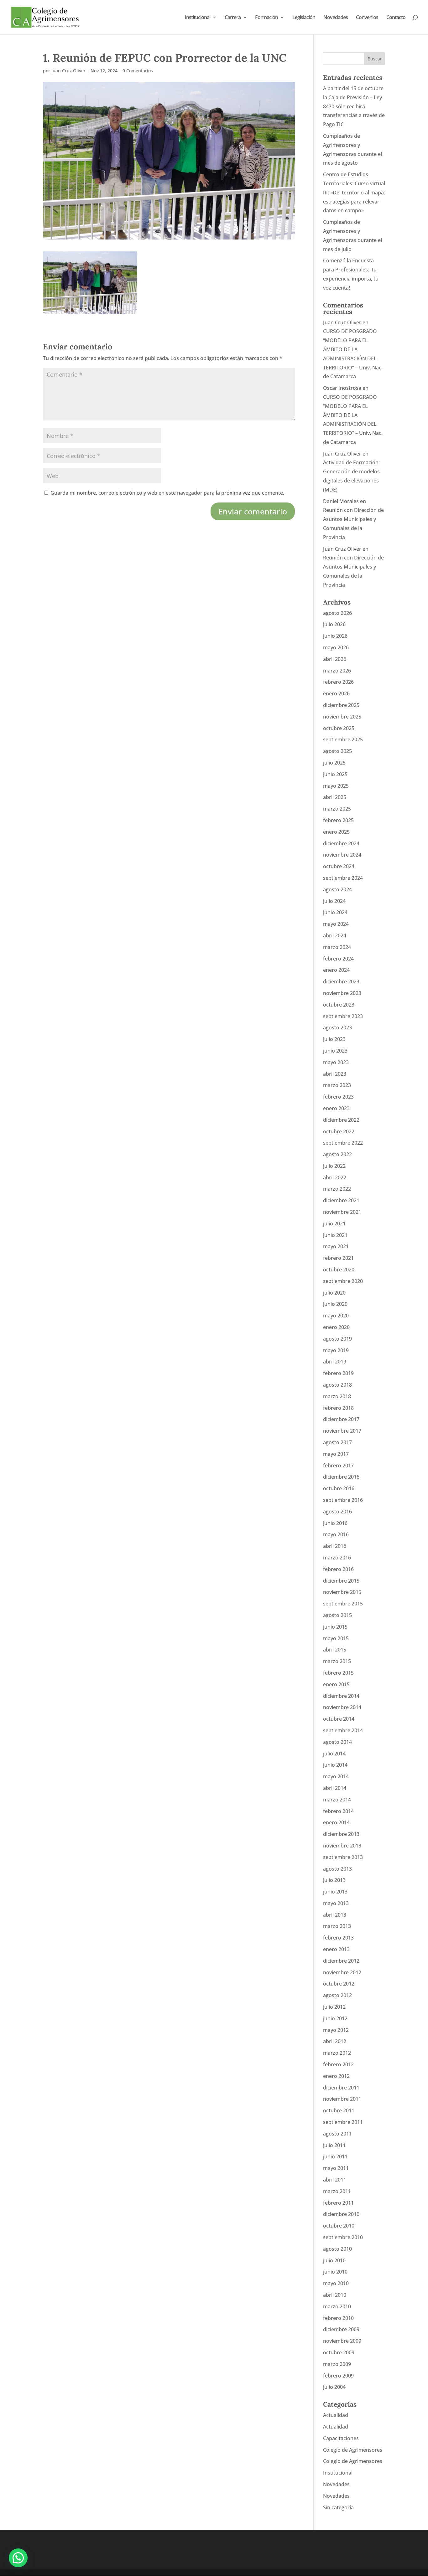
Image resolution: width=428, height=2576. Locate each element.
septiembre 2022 (343, 1143)
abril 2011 (335, 2180)
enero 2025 (336, 832)
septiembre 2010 (343, 2237)
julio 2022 (334, 1166)
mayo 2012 (336, 2030)
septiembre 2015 (343, 1604)
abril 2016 (335, 1546)
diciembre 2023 (341, 981)
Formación (266, 18)
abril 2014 (335, 1788)
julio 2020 (334, 1293)
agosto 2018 (337, 1385)
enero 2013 (336, 1949)
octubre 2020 (339, 1270)
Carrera (233, 18)
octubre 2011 (339, 2110)
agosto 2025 (337, 751)
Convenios (367, 18)
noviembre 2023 (342, 993)
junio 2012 (335, 2018)
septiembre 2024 (343, 878)
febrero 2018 (338, 1408)
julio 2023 (334, 1039)
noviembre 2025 (342, 717)
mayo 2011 (336, 2168)
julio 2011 (334, 2145)
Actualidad (336, 2415)
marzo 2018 (337, 1396)
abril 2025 (335, 797)
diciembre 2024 (341, 843)
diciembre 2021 (341, 1200)
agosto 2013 (337, 1869)
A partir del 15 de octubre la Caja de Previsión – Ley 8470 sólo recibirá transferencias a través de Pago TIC (354, 106)
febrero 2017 (338, 1466)
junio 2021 (335, 1235)
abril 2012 (335, 2041)
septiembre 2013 (343, 1857)
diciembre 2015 (341, 1581)
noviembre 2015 (342, 1592)
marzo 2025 (337, 809)
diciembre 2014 (341, 1696)
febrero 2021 (338, 1258)
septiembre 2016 (343, 1500)
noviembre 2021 (342, 1212)
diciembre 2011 (341, 2088)
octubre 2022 (339, 1131)
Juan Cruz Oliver (68, 71)
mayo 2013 (336, 1903)
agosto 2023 (337, 1028)
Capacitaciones (341, 2438)
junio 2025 (335, 774)
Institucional (198, 18)
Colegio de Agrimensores (353, 2450)
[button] (18, 2558)
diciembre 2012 (341, 1961)
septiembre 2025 (343, 739)
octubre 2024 (339, 866)
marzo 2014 (337, 1800)
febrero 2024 (338, 959)
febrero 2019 (338, 1373)
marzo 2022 (337, 1189)
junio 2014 (335, 1765)
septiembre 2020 (343, 1281)
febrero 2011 (338, 2203)
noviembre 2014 (342, 1707)
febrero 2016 (338, 1569)
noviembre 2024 (342, 855)
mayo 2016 (336, 1534)
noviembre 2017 (342, 1431)
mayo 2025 (336, 786)
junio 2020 (335, 1304)
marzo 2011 (337, 2191)
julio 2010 (334, 2260)
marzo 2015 (337, 1661)
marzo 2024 (337, 947)
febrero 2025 (338, 820)
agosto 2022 (337, 1154)
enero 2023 (336, 1108)
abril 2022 (335, 1177)
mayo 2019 (336, 1350)
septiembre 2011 (343, 2122)
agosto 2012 (337, 1995)
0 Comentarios (138, 71)
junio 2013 (335, 1892)
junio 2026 (335, 636)
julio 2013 (334, 1880)
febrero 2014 (338, 1811)
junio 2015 (335, 1627)
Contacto (396, 18)
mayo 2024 (336, 924)
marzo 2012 (337, 2053)
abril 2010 (335, 2295)
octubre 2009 (339, 2352)
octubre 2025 (339, 728)
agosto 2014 (337, 1742)
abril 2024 (335, 935)
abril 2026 (335, 659)
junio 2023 (335, 1051)
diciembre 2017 (341, 1419)
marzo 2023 (337, 1085)
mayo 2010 (336, 2283)
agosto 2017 (337, 1442)
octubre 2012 (339, 1984)
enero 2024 (336, 970)
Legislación (304, 18)
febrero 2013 (338, 1938)
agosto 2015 (337, 1615)
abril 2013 (335, 1915)
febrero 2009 (338, 2376)
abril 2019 (335, 1362)
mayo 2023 (336, 1062)
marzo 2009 (337, 2364)
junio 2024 (335, 912)
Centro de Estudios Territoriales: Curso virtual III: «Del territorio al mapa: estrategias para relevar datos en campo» (354, 192)
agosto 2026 (337, 613)
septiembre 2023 (343, 1016)
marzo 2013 (337, 1926)
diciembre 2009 (341, 2329)
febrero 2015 (338, 1673)
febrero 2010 (338, 2318)
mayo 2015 (336, 1638)
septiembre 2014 (343, 1730)
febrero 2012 (338, 2064)
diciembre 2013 (341, 1834)
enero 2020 (336, 1327)
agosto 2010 (337, 2249)
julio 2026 (334, 624)
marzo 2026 (337, 671)
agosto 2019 (337, 1339)
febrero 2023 (338, 1097)
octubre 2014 (339, 1719)
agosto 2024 (337, 889)
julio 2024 (334, 901)
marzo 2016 (337, 1558)
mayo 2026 (336, 647)
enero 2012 (336, 2076)
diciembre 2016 (341, 1477)
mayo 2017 (336, 1454)
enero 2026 (336, 693)
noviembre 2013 (342, 1846)
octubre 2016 (339, 1488)
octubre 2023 (339, 1005)
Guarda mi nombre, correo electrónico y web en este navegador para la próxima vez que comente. (167, 493)
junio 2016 (335, 1523)
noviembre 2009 (342, 2341)
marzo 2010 (337, 2306)
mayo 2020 (336, 1316)
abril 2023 (335, 1074)
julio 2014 (334, 1754)
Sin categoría (338, 2507)
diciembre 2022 (341, 1120)
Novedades (336, 18)
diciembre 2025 (341, 705)
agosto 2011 (337, 2134)
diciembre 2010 (341, 2214)
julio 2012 (334, 2007)
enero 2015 (336, 1684)
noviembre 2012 (342, 1972)
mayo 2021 (336, 1246)
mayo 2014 (336, 1776)
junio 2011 (335, 2156)
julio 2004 (334, 2387)
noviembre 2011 (342, 2099)
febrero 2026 (338, 682)
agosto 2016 (337, 1512)
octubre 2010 (339, 2226)
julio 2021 (334, 1224)
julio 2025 (334, 763)
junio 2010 (335, 2272)
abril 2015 (335, 1650)
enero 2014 (336, 1822)
